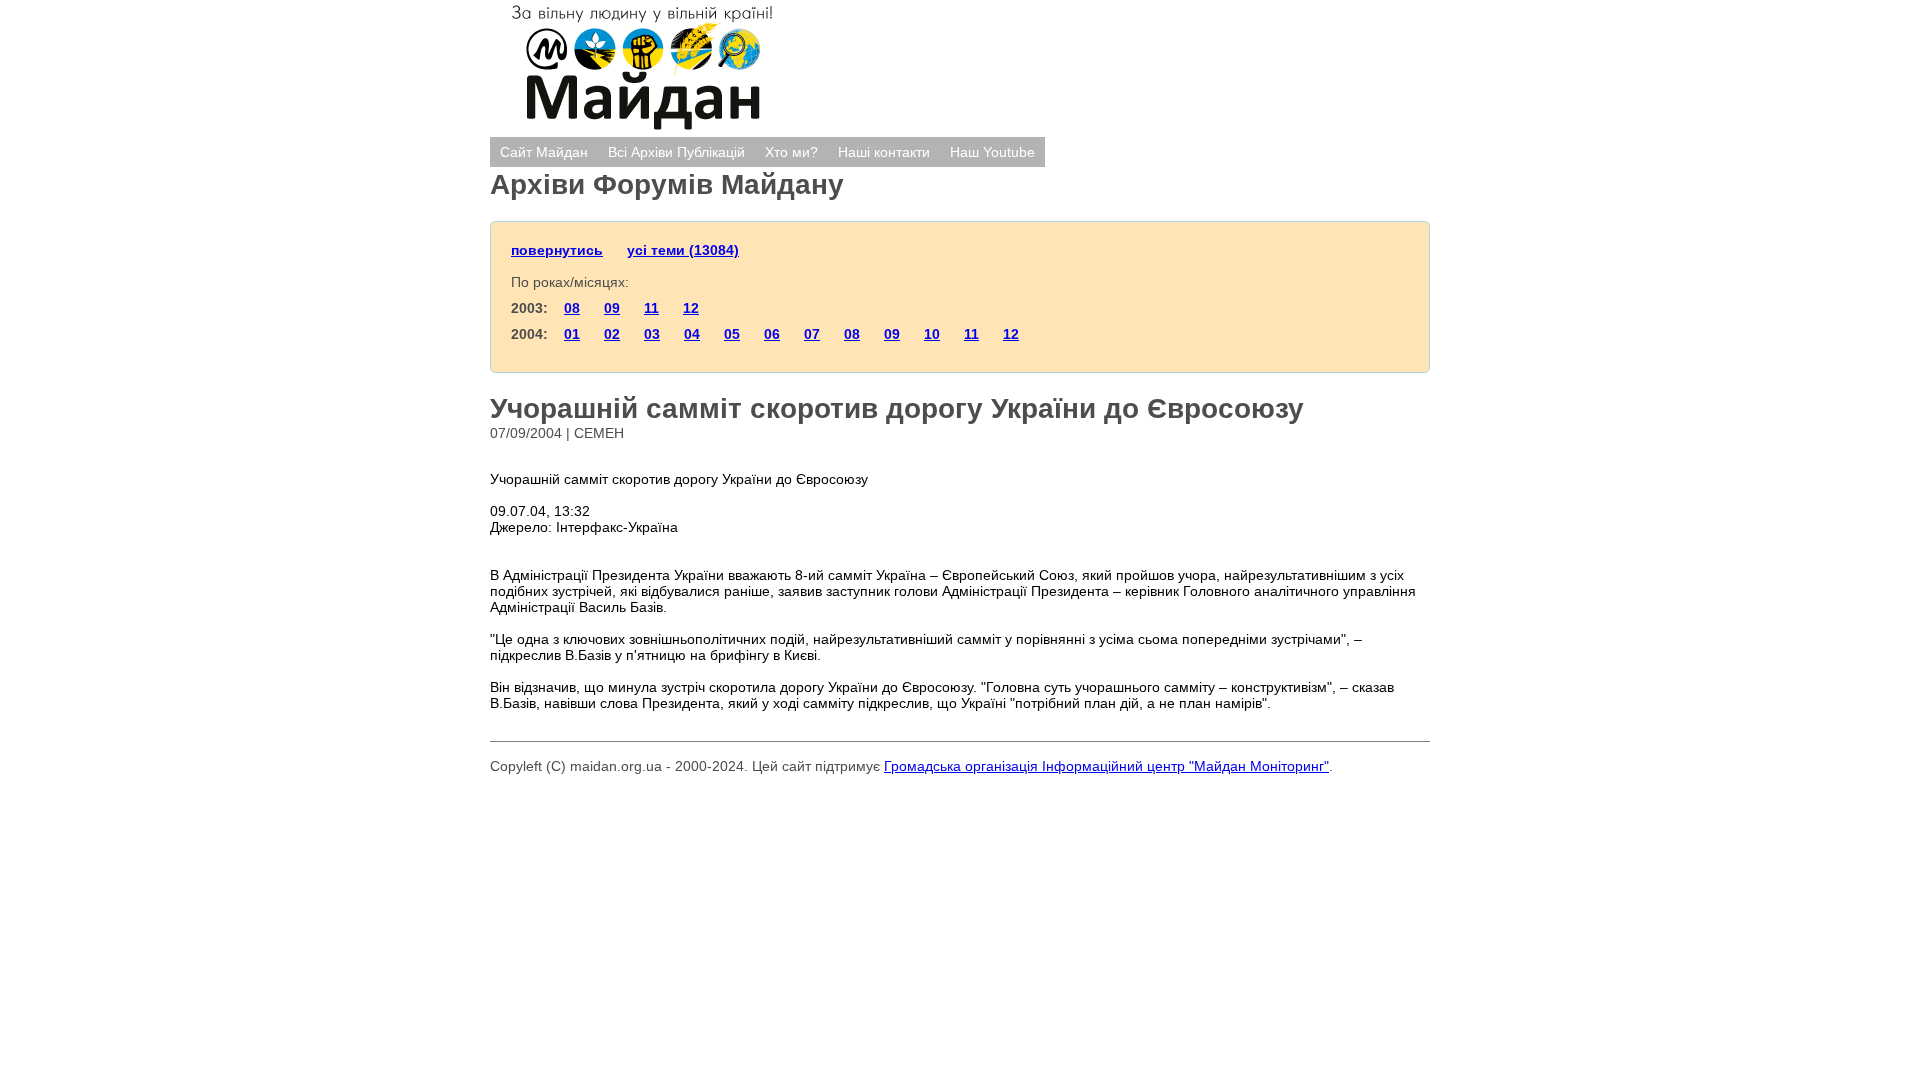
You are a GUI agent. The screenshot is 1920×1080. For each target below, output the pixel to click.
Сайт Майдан (544, 152)
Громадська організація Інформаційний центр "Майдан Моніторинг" (1106, 766)
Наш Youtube (992, 152)
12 (691, 308)
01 (572, 334)
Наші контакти (884, 152)
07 (812, 334)
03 (652, 334)
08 (572, 308)
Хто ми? (791, 152)
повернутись (557, 250)
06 (772, 334)
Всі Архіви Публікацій (676, 152)
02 (612, 334)
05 (732, 334)
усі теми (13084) (683, 250)
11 (651, 308)
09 (612, 308)
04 (692, 334)
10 (932, 334)
